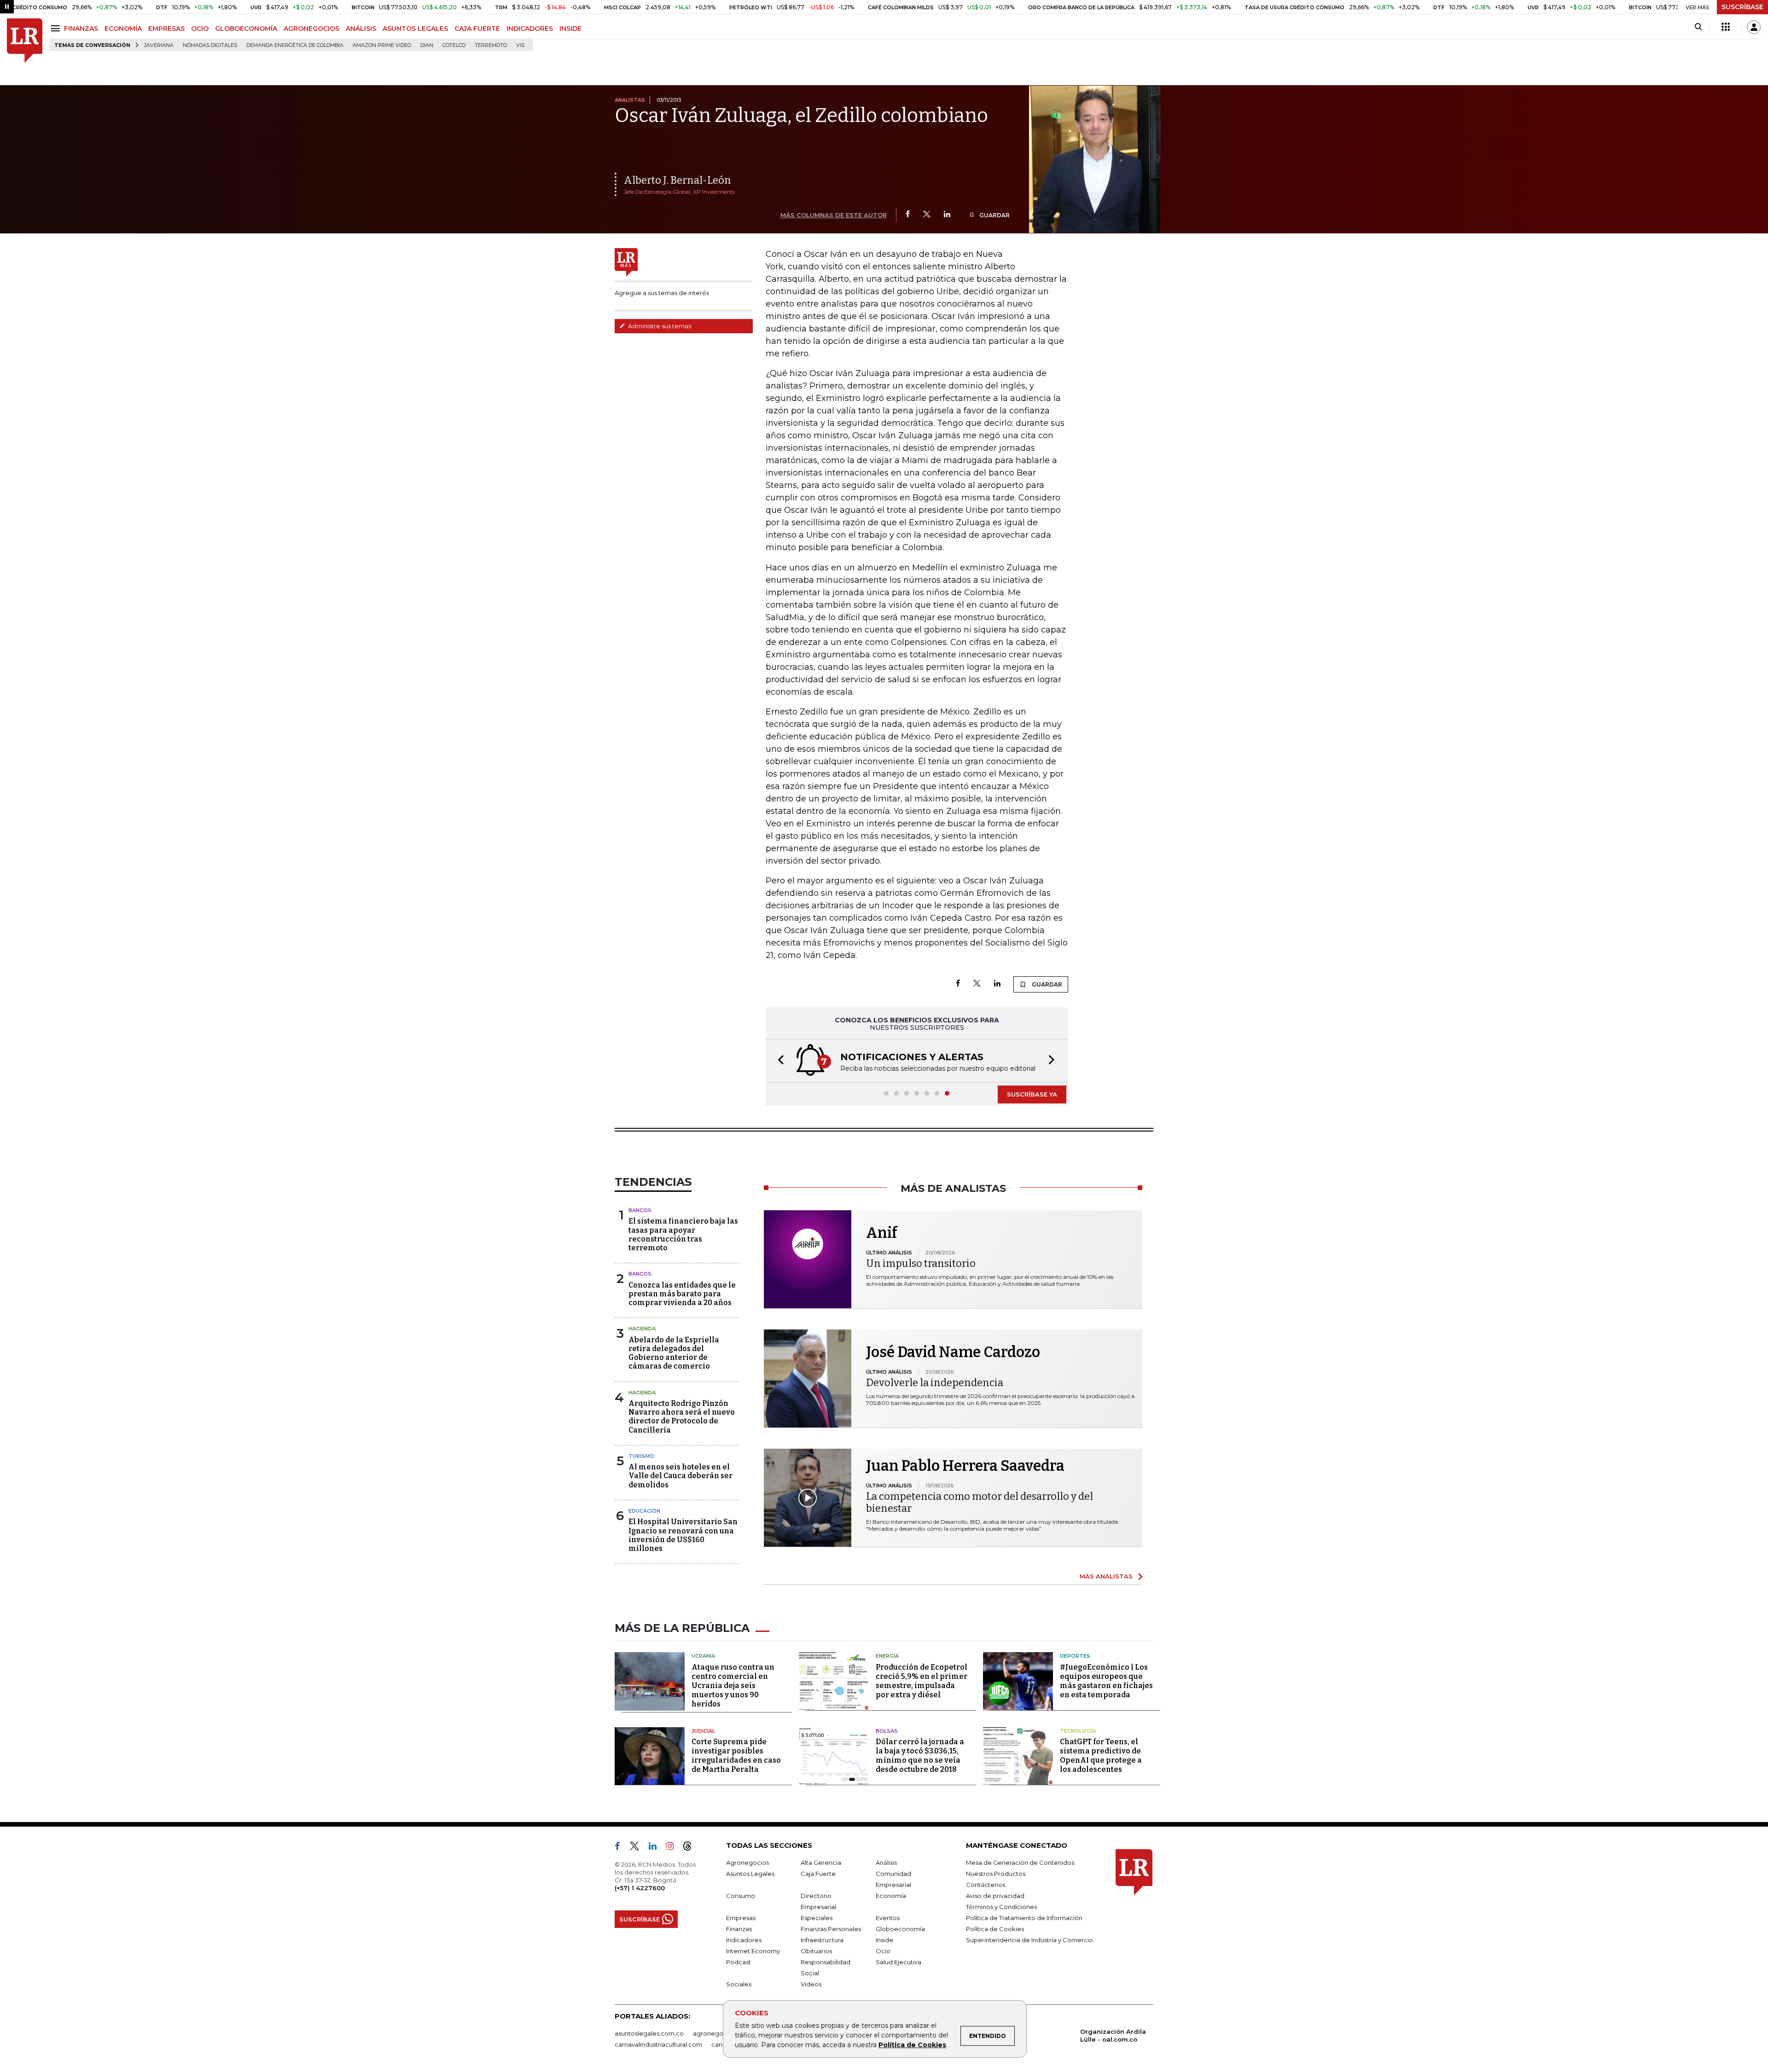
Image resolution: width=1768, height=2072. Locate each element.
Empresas (741, 1918)
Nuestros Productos (996, 1874)
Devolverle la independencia (935, 1383)
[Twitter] (927, 215)
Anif (882, 1233)
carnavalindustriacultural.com (658, 2044)
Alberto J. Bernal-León (678, 180)
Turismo (641, 1456)
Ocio (883, 1951)
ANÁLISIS (361, 29)
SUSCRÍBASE (1742, 7)
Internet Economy (753, 1951)
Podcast (739, 1962)
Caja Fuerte (818, 1874)
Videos (811, 1984)
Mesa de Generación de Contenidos (1020, 1863)
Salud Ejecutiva (899, 1962)
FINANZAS (81, 29)
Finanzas (739, 1929)
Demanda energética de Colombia (295, 45)
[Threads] (691, 1848)
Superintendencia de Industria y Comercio (1029, 1940)
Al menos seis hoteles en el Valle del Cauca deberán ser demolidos (680, 1476)
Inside (884, 1940)
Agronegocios (747, 1863)
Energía (887, 1656)
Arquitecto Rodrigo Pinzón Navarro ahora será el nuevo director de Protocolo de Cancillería (682, 1417)
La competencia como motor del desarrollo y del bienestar (980, 1502)
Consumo (741, 1896)
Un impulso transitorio (921, 1263)
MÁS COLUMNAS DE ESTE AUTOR (834, 215)
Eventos (888, 1918)
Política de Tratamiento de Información (1024, 1918)
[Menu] (57, 28)
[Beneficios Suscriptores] (1726, 27)
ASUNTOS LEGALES (415, 29)
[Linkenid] (656, 1848)
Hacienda (642, 1329)
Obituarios (816, 1951)
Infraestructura (822, 1940)
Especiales (817, 1918)
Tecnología (1078, 1731)
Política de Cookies (912, 2045)
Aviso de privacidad (995, 1896)
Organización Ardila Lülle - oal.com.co (1113, 2035)
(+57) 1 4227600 (640, 1888)
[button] (778, 1061)
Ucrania (703, 1656)
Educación (644, 1511)
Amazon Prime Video (382, 45)
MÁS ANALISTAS (1106, 1576)
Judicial (703, 1731)
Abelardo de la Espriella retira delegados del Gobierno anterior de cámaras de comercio (674, 1353)
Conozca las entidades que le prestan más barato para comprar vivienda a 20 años (682, 1294)
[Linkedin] (947, 215)
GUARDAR (994, 215)
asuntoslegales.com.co (649, 2033)
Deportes (1075, 1656)
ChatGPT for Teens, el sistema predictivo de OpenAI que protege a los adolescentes (1101, 1756)
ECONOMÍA (123, 29)
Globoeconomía (900, 1929)
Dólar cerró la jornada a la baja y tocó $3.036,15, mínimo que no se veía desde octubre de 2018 (920, 1756)
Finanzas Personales (831, 1929)
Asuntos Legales (750, 1874)
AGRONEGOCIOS (311, 29)
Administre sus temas (659, 326)
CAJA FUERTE (477, 29)
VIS (520, 45)
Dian (427, 45)
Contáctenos (986, 1885)
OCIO (200, 29)
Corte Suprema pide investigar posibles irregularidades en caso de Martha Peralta (736, 1756)
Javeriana (159, 45)
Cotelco (454, 45)
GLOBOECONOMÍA (246, 29)
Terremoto (491, 45)
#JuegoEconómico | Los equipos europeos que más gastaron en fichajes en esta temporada (1106, 1681)
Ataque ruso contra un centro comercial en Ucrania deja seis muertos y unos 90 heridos (733, 1686)
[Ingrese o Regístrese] (1754, 27)
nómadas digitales (210, 45)
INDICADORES (530, 29)
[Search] (1698, 27)
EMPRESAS (166, 29)
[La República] (25, 41)
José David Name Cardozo (953, 1352)
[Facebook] (908, 215)
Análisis (886, 1863)
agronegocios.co (719, 2033)
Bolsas (887, 1731)
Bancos (640, 1210)
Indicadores (744, 1940)
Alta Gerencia (821, 1863)
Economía (891, 1896)
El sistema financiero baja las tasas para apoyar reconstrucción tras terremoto (683, 1234)
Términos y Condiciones (1001, 1907)
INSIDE (570, 29)
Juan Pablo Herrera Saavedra (965, 1466)
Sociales (739, 1984)
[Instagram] (673, 1848)
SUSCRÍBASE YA (1032, 1094)
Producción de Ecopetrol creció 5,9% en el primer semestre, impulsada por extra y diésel (922, 1681)
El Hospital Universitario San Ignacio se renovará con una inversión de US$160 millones (683, 1535)
